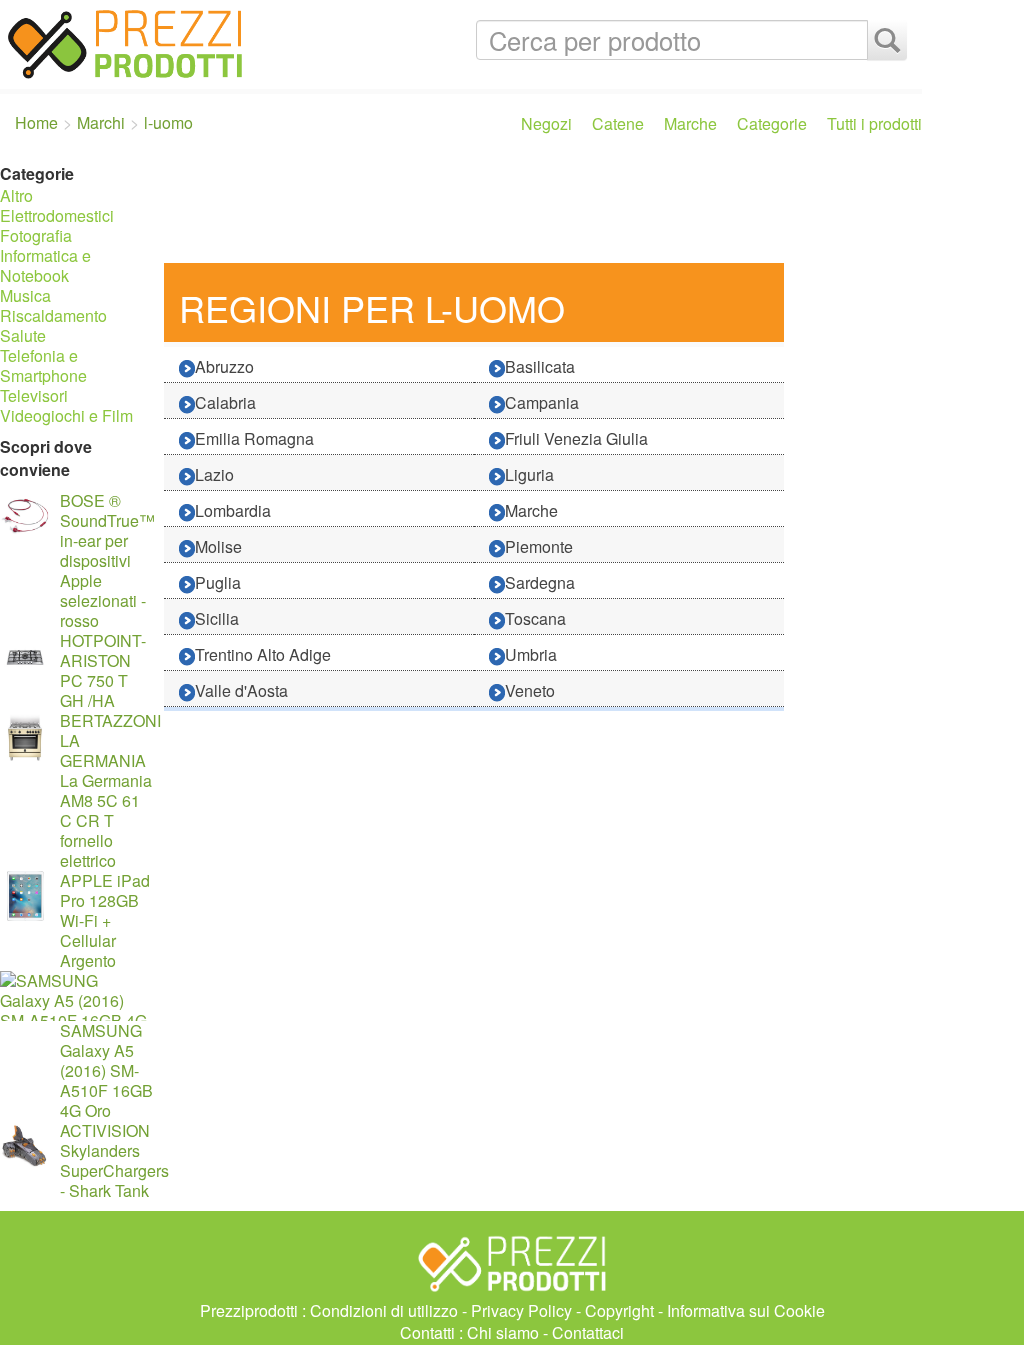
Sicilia (217, 618)
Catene (618, 123)
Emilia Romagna (254, 438)
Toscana (535, 618)
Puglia (218, 582)
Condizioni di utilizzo (384, 1310)
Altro (16, 195)
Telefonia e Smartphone (43, 365)
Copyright (619, 1310)
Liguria (529, 474)
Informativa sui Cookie (746, 1310)
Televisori (34, 395)
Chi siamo (503, 1332)
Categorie (772, 123)
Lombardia (233, 510)
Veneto (530, 690)
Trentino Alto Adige (263, 654)
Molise (218, 546)
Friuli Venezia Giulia (576, 438)
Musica (25, 295)
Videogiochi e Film (66, 415)
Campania (542, 402)
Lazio (214, 474)
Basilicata (540, 366)
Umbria (531, 654)
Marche (690, 123)
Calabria (225, 402)
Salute (23, 335)
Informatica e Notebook (45, 265)
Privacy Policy (521, 1310)
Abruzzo (224, 366)
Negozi (546, 123)
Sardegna (540, 582)
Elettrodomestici (57, 215)
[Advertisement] (538, 208)
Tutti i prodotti (874, 123)
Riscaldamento (53, 315)
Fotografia (36, 235)
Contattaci (588, 1332)
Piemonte (539, 546)
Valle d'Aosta (241, 690)
